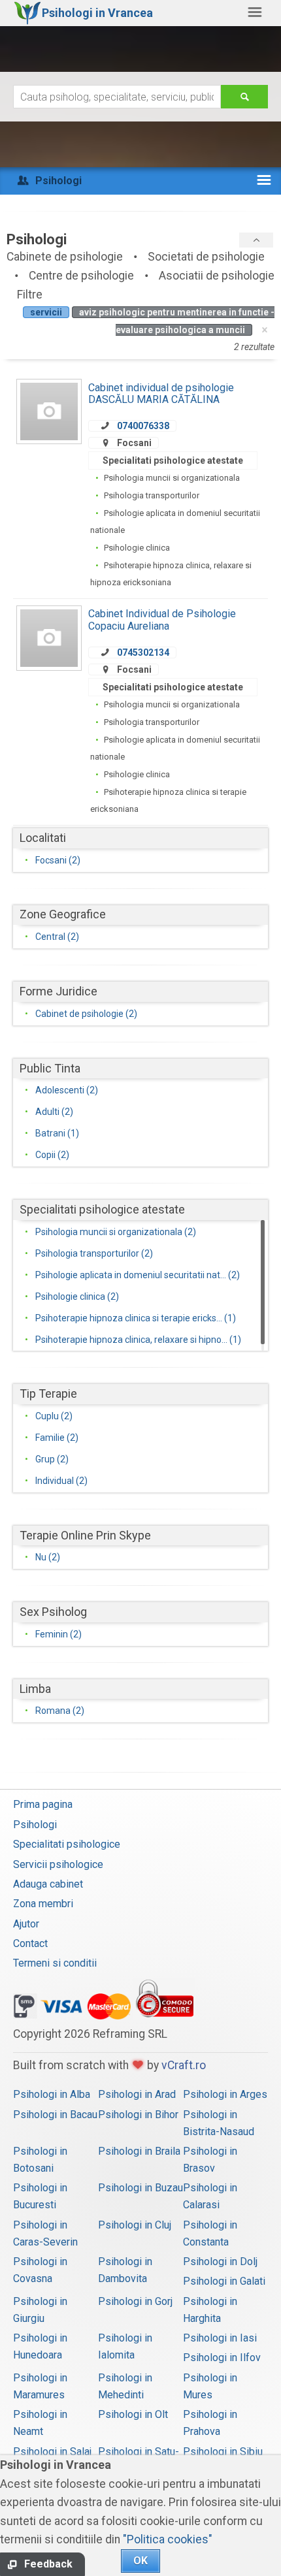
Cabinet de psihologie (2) (86, 1014)
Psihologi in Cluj (135, 2225)
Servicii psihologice (58, 1864)
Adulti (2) (54, 1112)
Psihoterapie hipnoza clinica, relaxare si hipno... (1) (138, 1340)
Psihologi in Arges (225, 2094)
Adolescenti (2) (67, 1090)
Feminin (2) (58, 1634)
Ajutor (26, 1924)
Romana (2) (60, 1711)
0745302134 (143, 652)
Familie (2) (57, 1438)
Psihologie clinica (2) (77, 1296)
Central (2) (57, 937)
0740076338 (143, 426)
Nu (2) (48, 1557)
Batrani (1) (57, 1133)
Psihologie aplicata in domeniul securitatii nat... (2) (138, 1275)
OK (140, 2561)
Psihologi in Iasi (220, 2338)
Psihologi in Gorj (135, 2301)
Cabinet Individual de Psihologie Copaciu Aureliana (162, 620)
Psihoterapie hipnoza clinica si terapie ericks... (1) (136, 1318)
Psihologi (35, 1825)
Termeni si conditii (55, 1963)
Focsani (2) (58, 860)
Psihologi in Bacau (55, 2115)
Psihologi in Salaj (52, 2452)
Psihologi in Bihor (138, 2115)
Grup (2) (52, 1459)
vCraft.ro (184, 2065)
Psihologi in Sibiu (223, 2452)
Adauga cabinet (48, 1884)
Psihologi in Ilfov (222, 2358)
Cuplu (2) (54, 1416)
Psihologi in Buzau (140, 2188)
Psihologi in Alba (52, 2094)
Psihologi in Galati (224, 2281)
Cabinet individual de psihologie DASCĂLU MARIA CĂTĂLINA (161, 394)
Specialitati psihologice (67, 1844)
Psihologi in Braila (139, 2151)
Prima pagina (43, 1804)
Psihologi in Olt (133, 2414)
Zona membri (43, 1904)
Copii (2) (52, 1155)
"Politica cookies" (168, 2539)
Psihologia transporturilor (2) (94, 1253)
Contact (30, 1943)
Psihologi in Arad (137, 2094)
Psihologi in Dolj (220, 2262)
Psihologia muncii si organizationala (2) (116, 1232)
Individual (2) (61, 1481)
